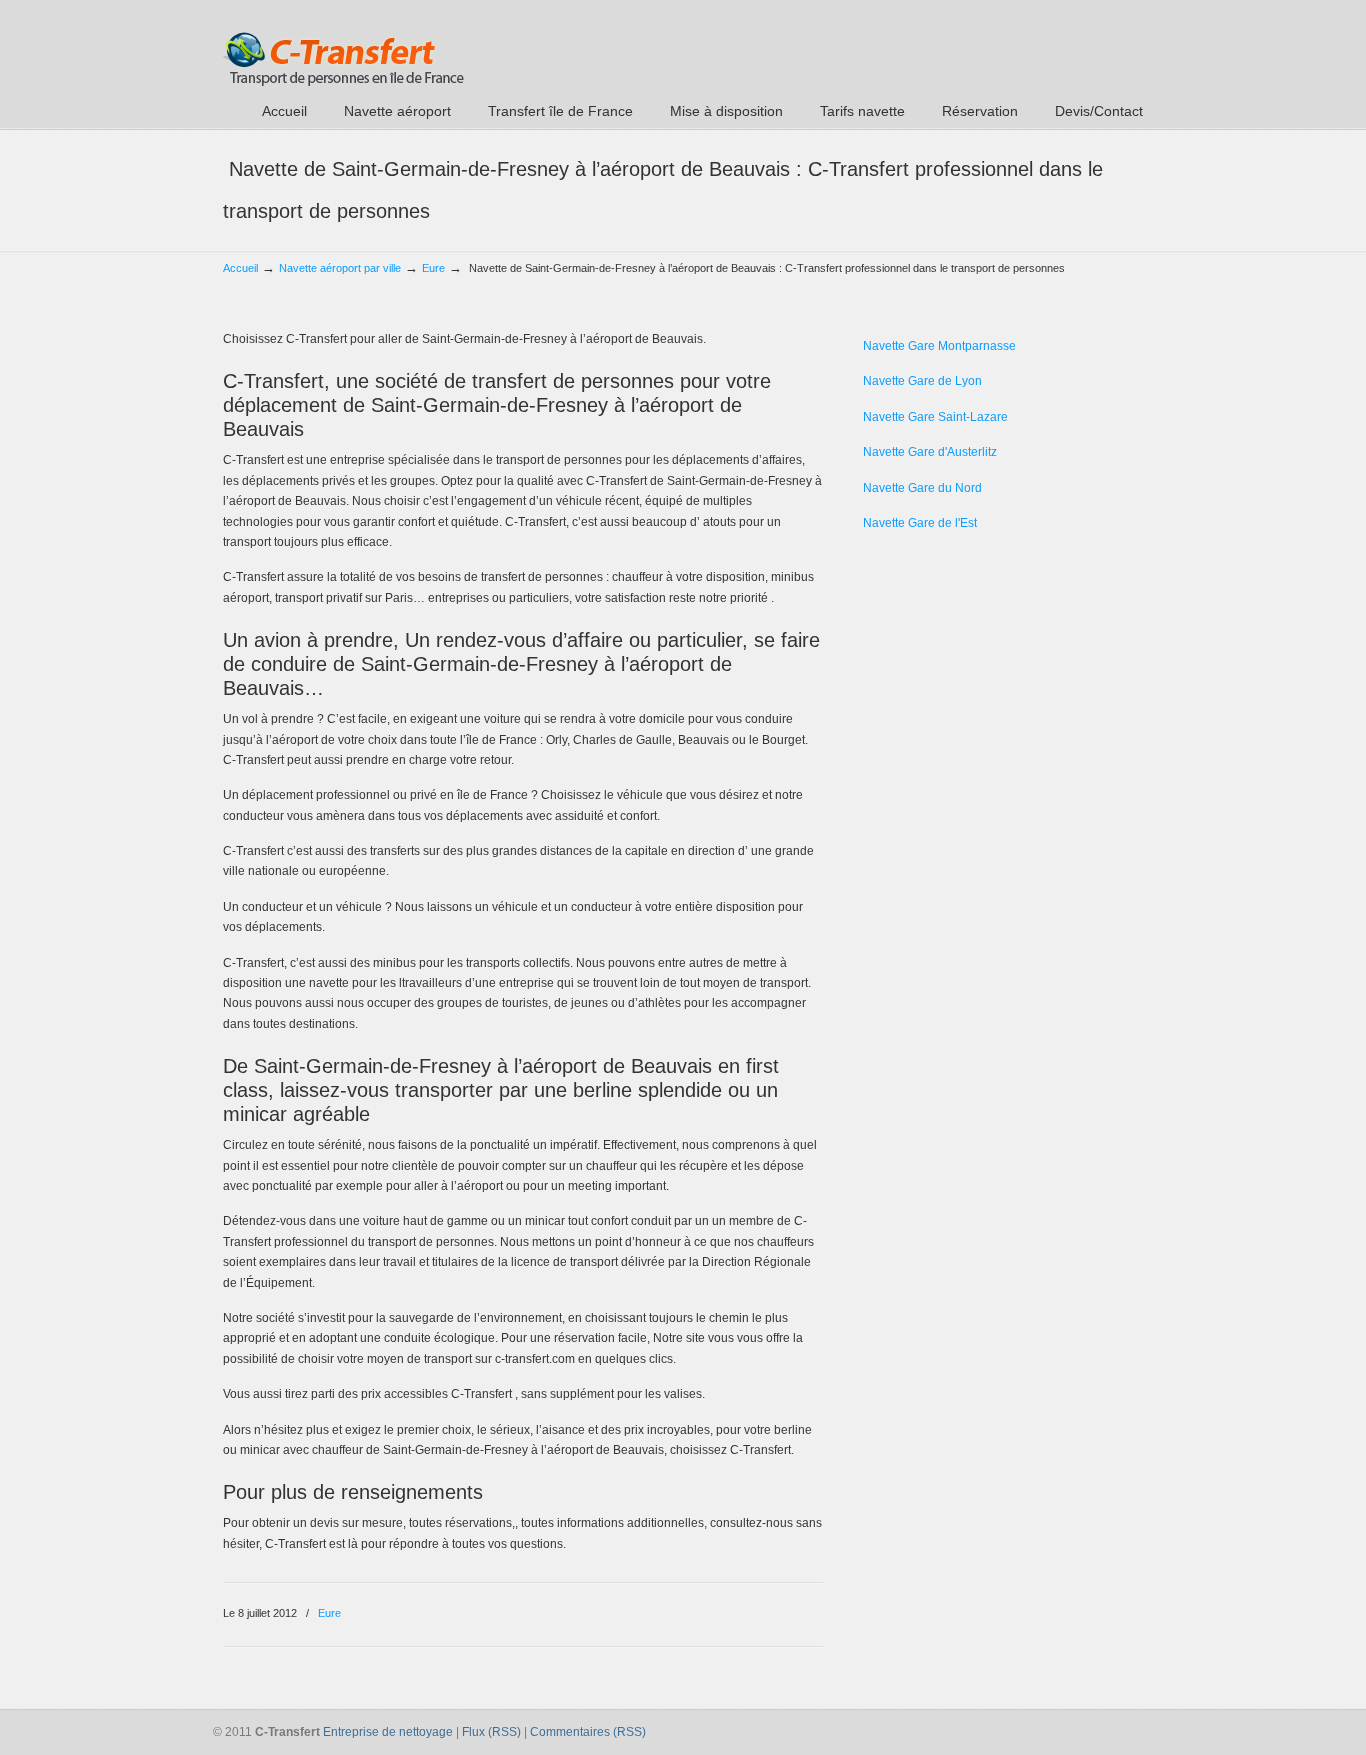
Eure (433, 268)
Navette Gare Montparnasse (939, 346)
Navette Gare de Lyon (922, 381)
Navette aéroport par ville (340, 268)
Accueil (240, 268)
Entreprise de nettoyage (388, 1732)
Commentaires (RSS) (588, 1732)
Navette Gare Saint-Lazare (935, 417)
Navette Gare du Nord (922, 488)
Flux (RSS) (491, 1732)
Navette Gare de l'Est (920, 523)
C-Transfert (343, 46)
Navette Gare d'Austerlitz (930, 452)
